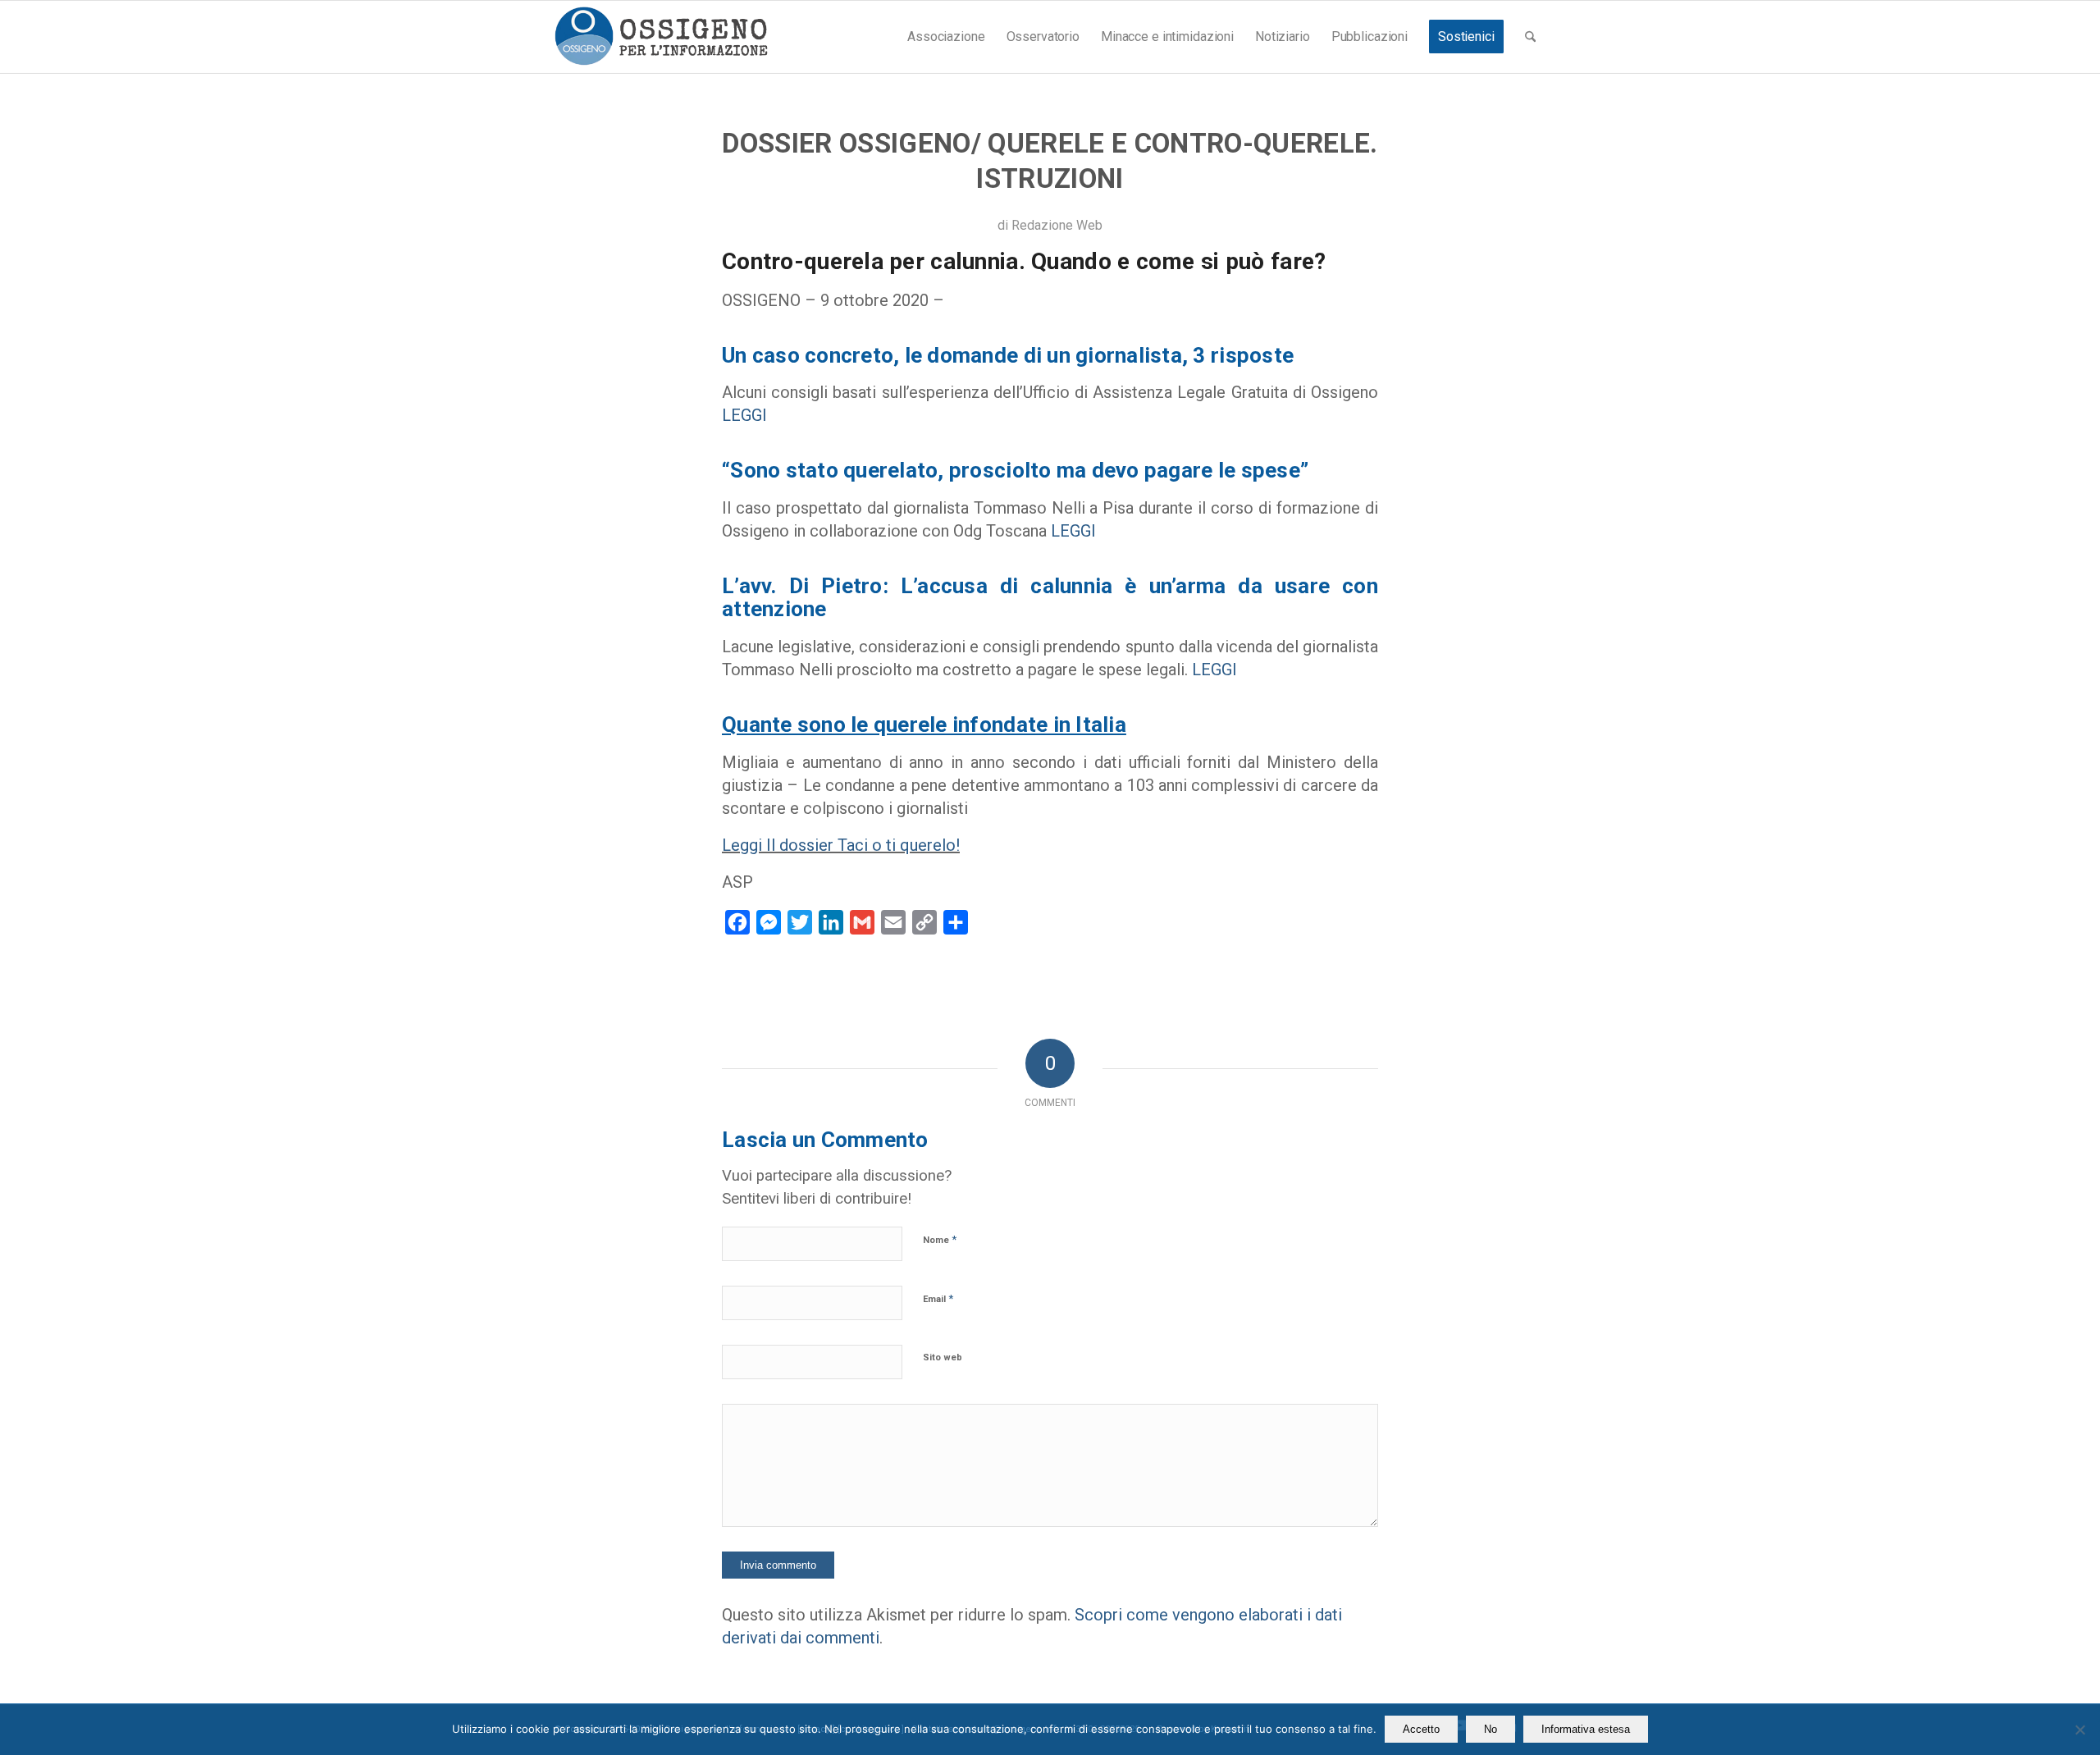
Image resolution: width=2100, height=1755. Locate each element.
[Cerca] (1530, 37)
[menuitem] (946, 37)
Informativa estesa (1586, 1729)
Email (938, 1298)
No (1491, 1729)
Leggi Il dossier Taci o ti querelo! (841, 845)
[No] (2079, 1730)
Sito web (943, 1357)
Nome (940, 1239)
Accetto (1421, 1729)
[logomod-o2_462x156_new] (661, 37)
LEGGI (744, 415)
